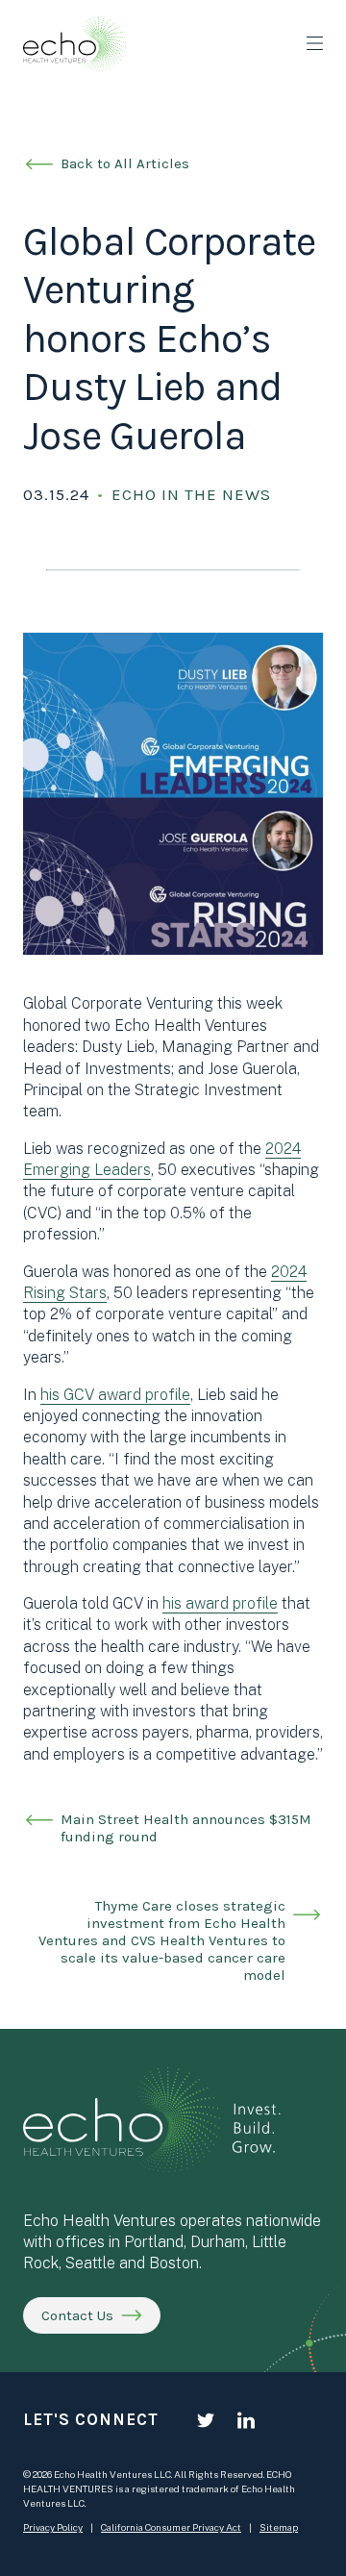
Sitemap (279, 2527)
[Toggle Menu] (315, 43)
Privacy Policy (53, 2527)
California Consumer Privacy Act (171, 2527)
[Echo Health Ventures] (74, 44)
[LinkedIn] (246, 2420)
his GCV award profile (115, 1395)
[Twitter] (206, 2420)
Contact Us (77, 2315)
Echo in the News (191, 494)
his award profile (220, 1603)
